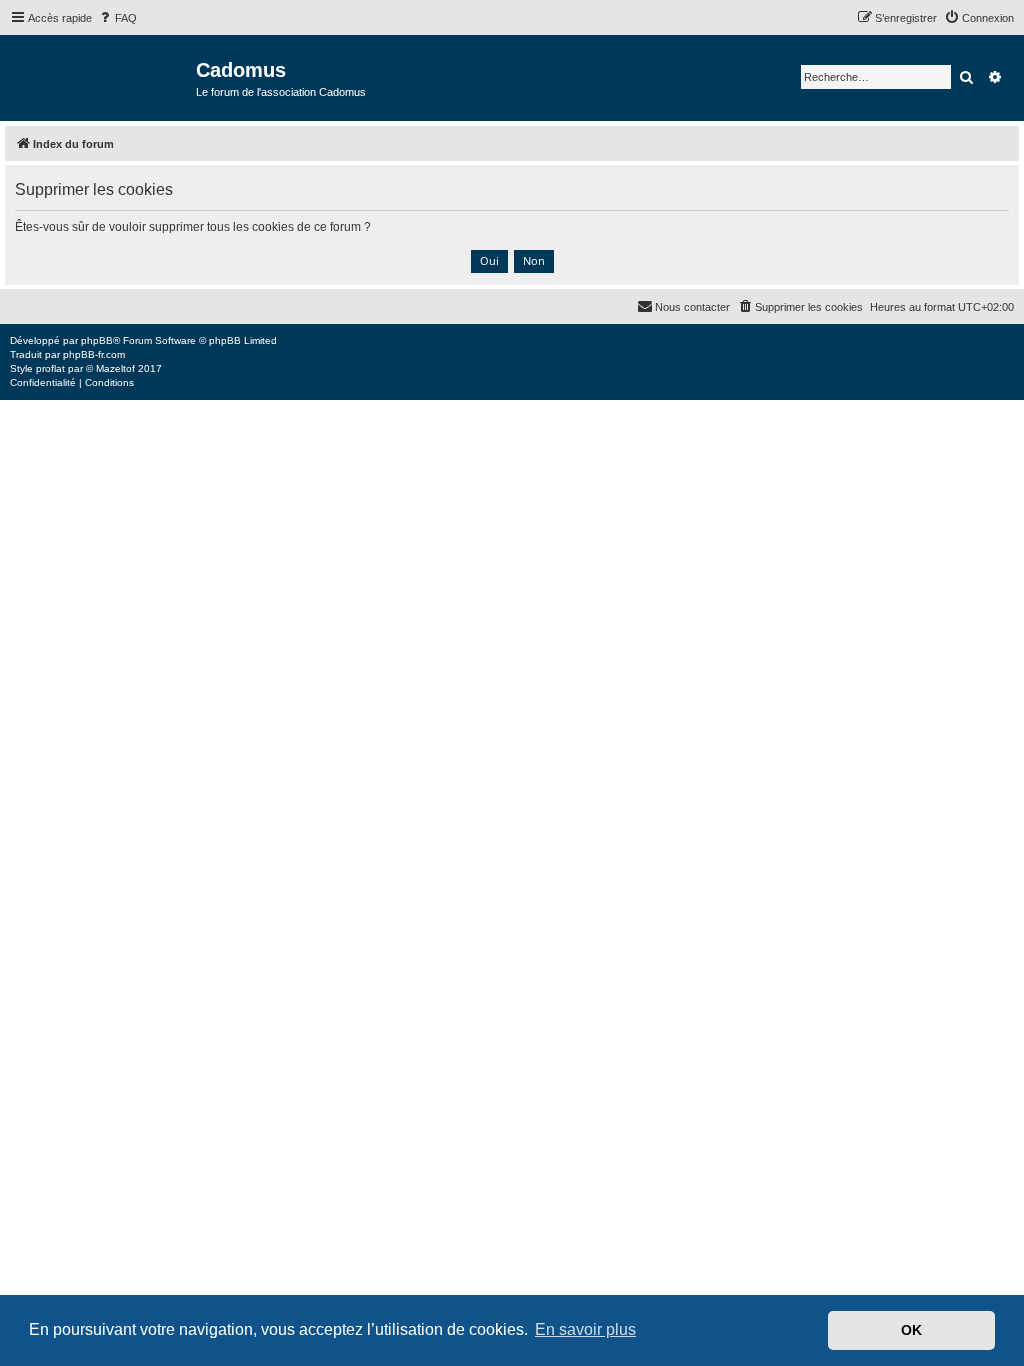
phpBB (97, 340)
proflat (50, 368)
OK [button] (911, 1330)
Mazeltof (115, 368)
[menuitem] (117, 18)
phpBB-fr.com (94, 354)
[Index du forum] (100, 76)
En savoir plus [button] (585, 1329)
